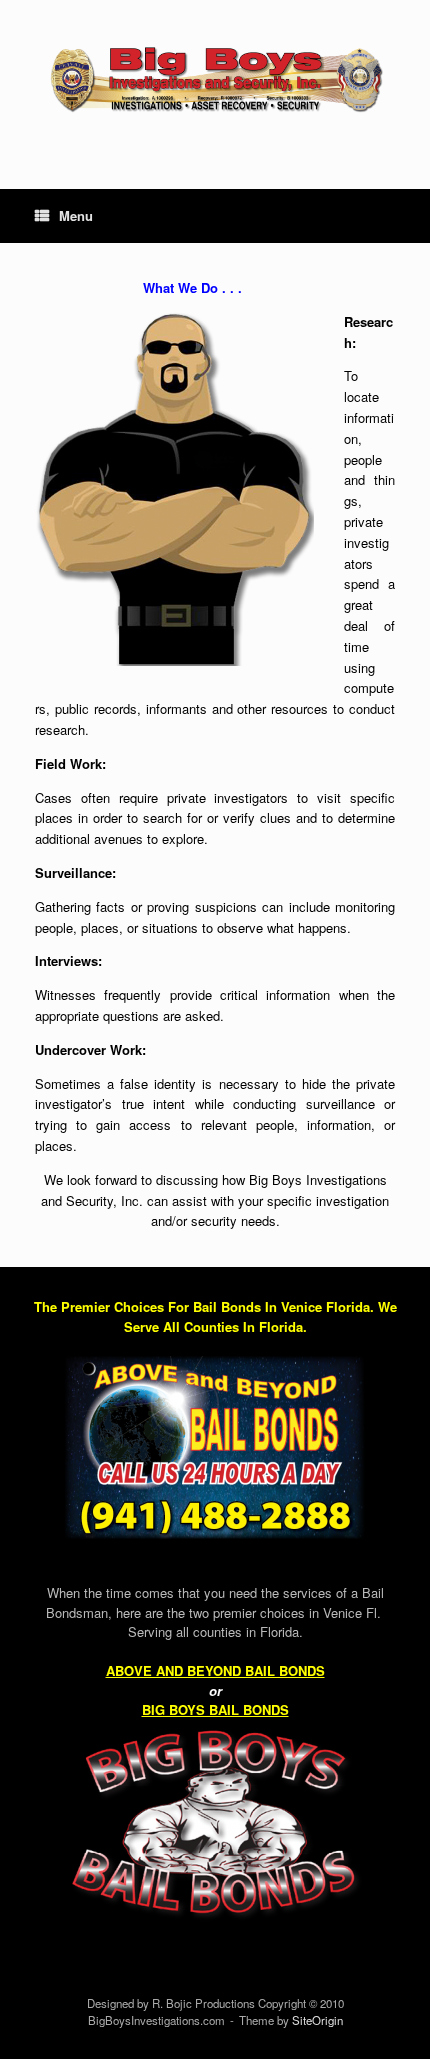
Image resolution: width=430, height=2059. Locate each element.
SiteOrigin (317, 2020)
